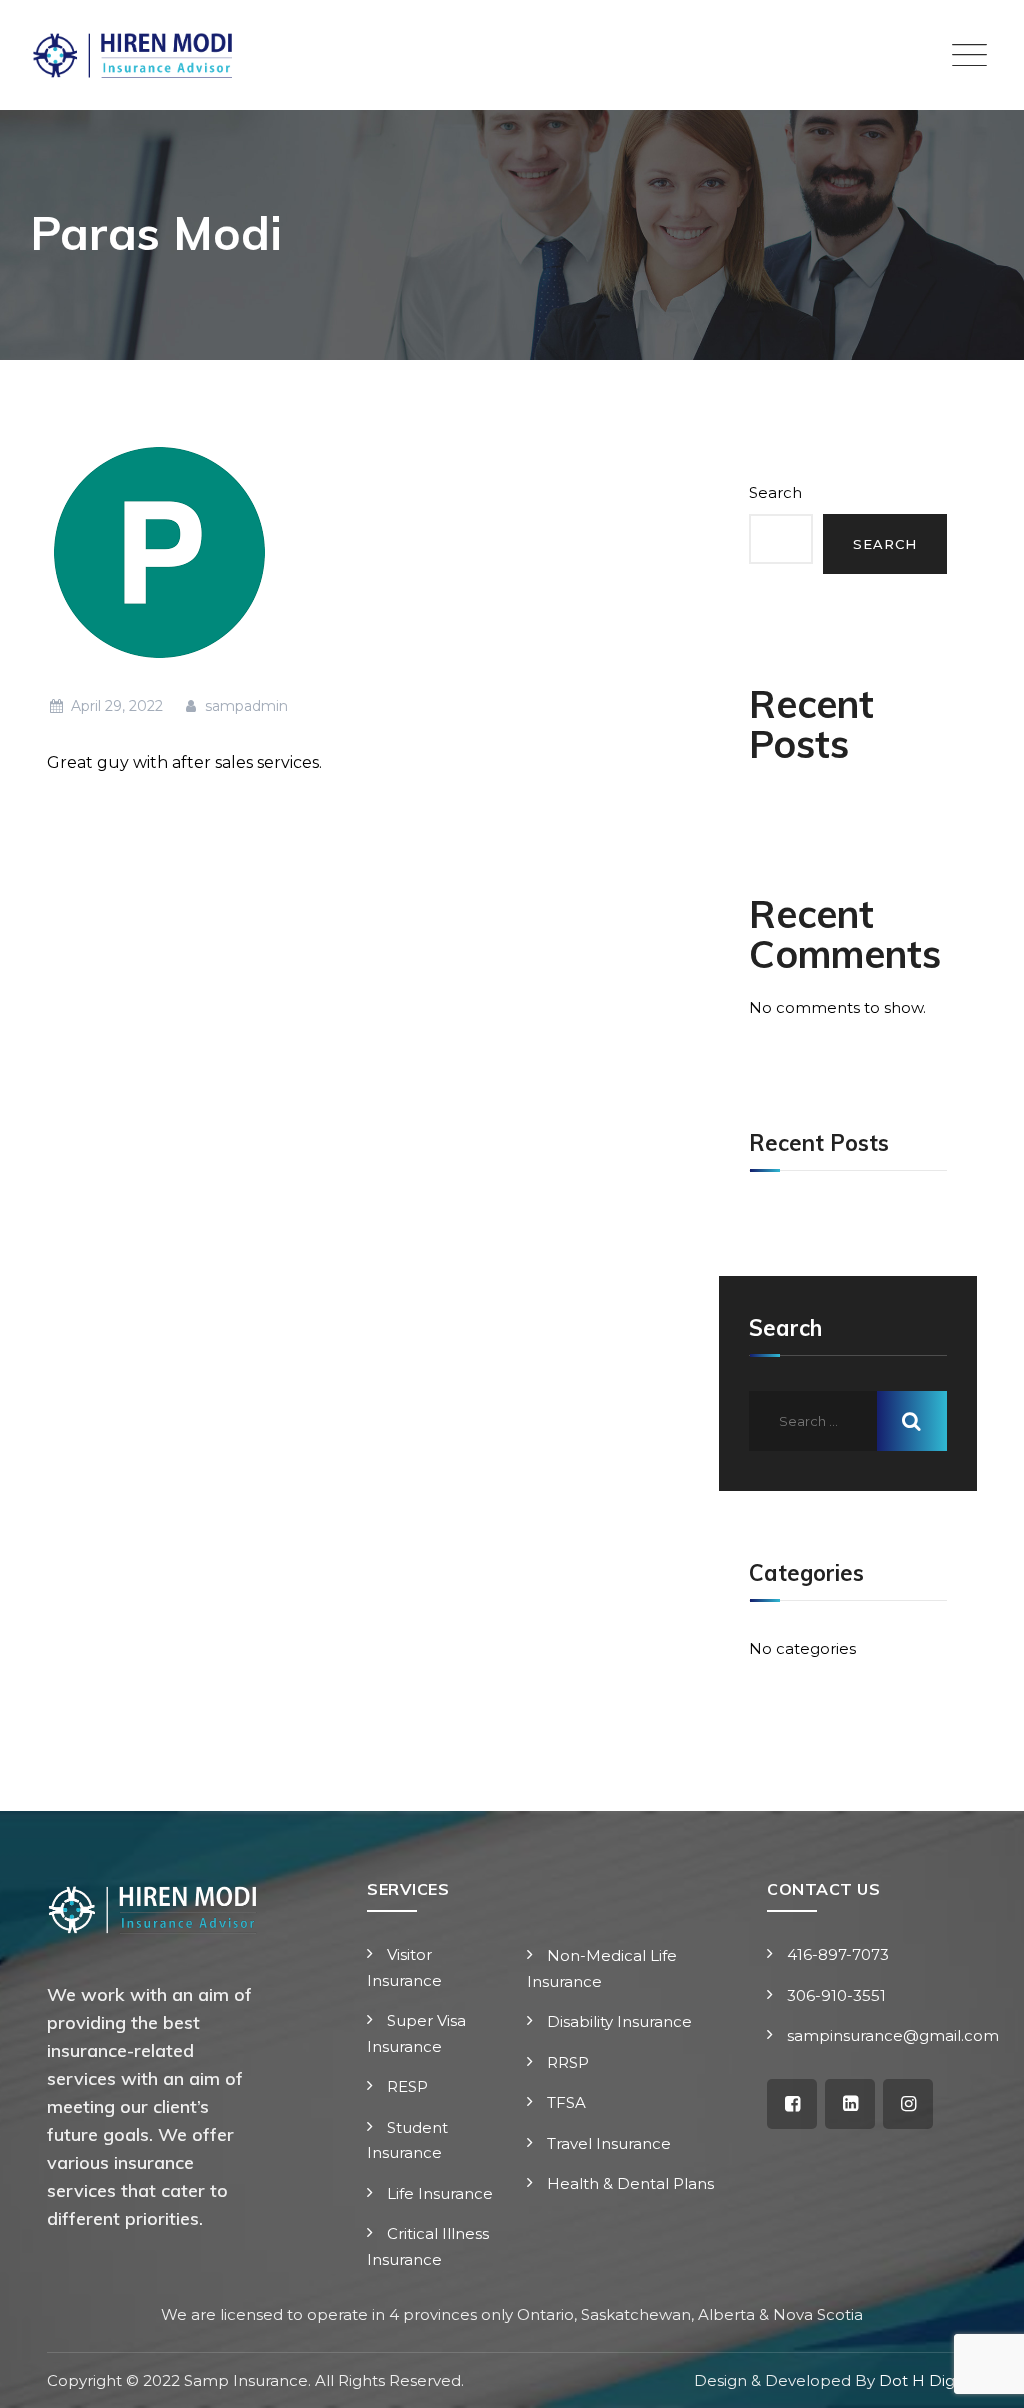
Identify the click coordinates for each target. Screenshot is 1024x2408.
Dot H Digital (928, 2380)
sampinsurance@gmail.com (895, 2035)
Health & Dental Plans (630, 2183)
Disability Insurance (619, 2021)
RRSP (568, 2062)
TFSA (566, 2102)
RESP (407, 2086)
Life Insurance (440, 2193)
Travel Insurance (609, 2143)
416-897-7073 (838, 1954)
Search (775, 492)
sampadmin (244, 706)
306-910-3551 (836, 1995)
